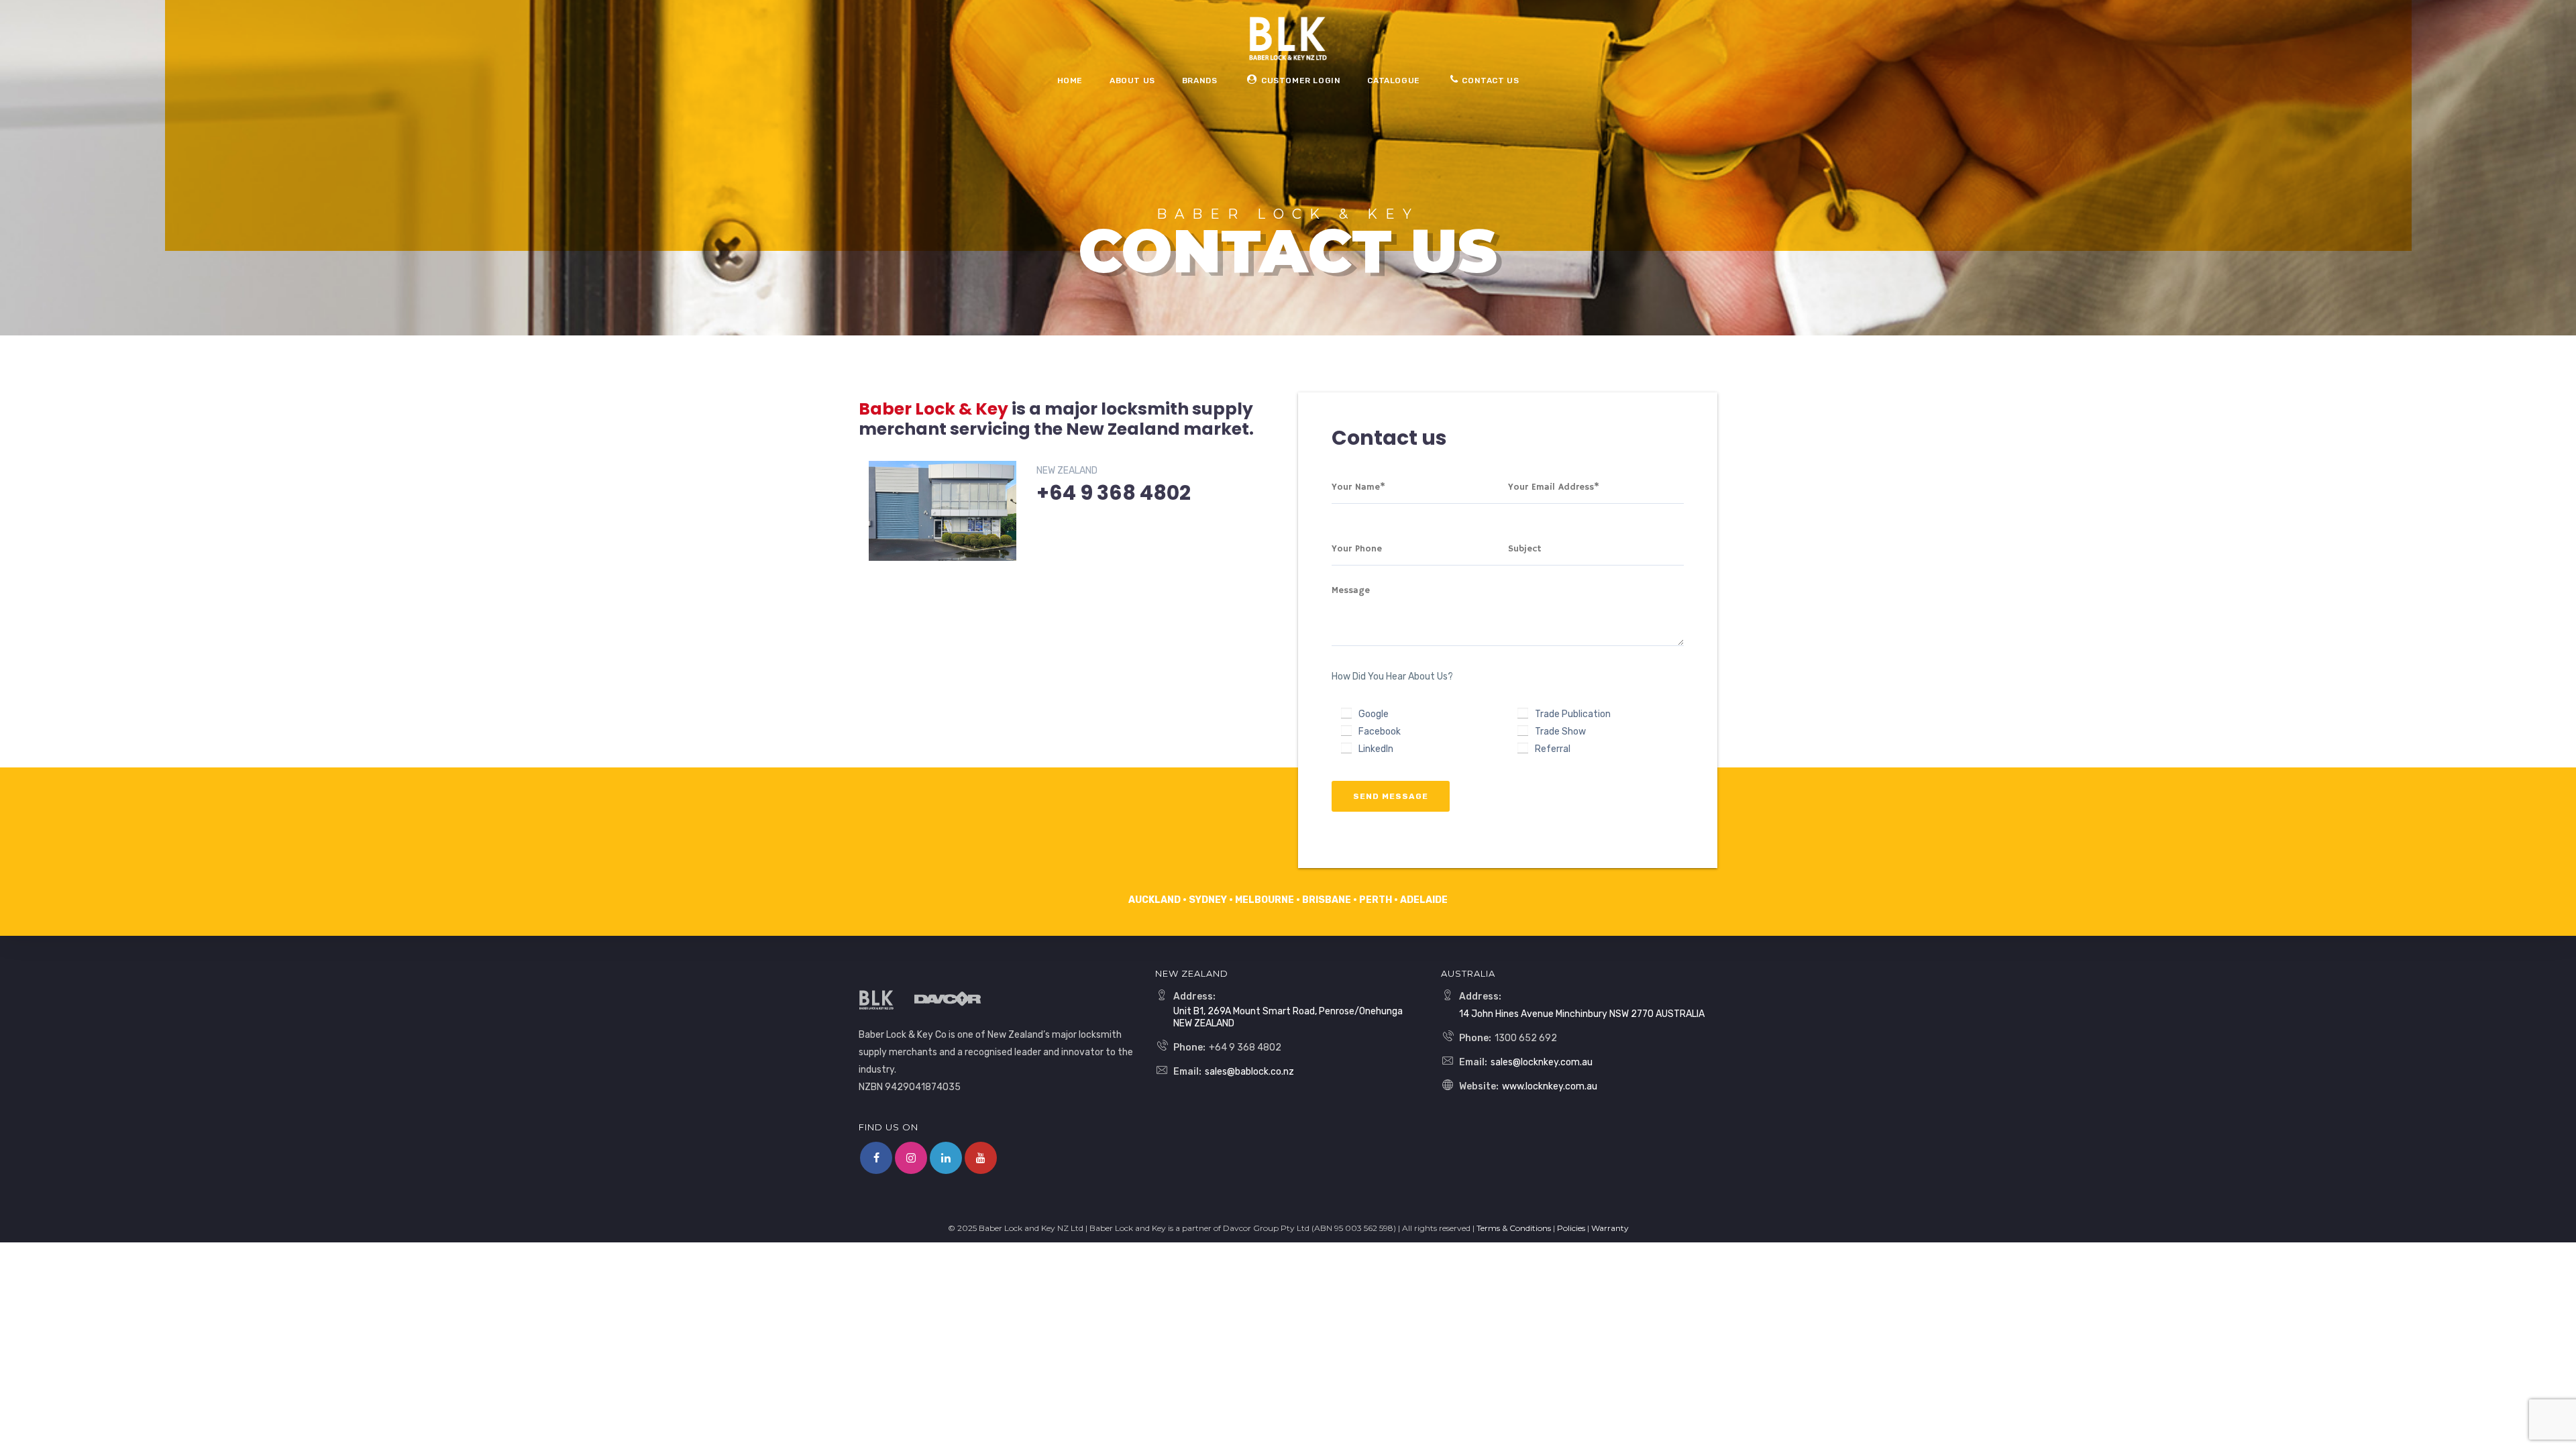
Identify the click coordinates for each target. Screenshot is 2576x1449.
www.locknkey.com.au (1550, 1086)
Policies (1571, 1228)
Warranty (1610, 1228)
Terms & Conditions (1514, 1228)
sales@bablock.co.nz (1249, 1072)
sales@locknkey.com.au (1542, 1062)
